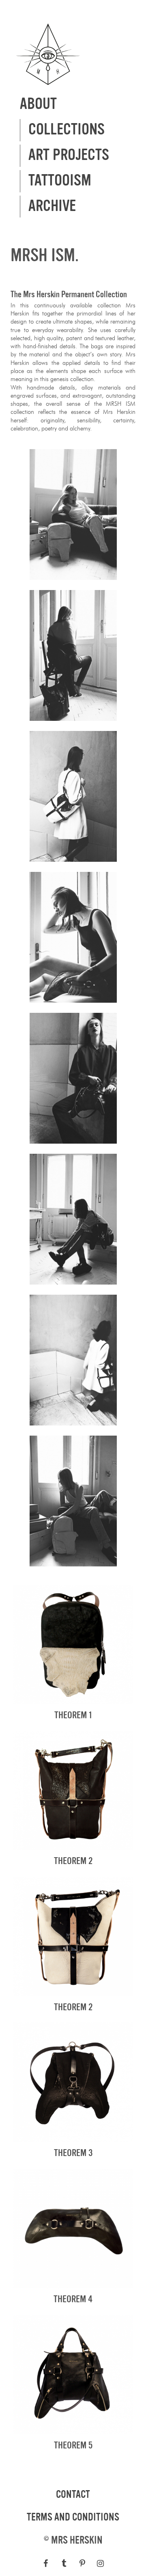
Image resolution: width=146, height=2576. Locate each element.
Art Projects (69, 155)
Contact (73, 2495)
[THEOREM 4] (73, 2284)
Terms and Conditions (73, 2517)
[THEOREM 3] (73, 2138)
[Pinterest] (82, 2563)
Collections (67, 130)
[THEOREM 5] (73, 2430)
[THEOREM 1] (73, 1700)
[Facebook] (46, 2563)
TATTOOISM (60, 181)
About (38, 104)
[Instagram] (100, 2563)
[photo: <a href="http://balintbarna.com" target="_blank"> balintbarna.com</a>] (73, 575)
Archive (52, 206)
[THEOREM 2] (73, 1846)
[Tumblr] (64, 2563)
